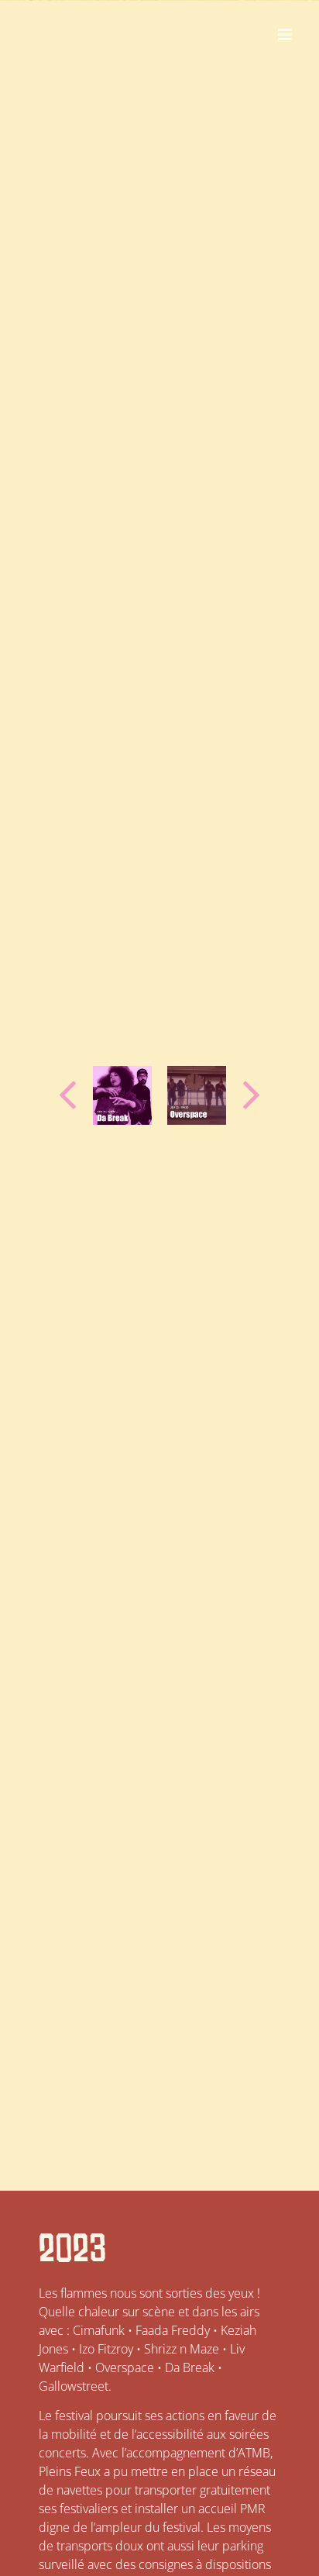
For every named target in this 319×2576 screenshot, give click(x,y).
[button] (285, 35)
